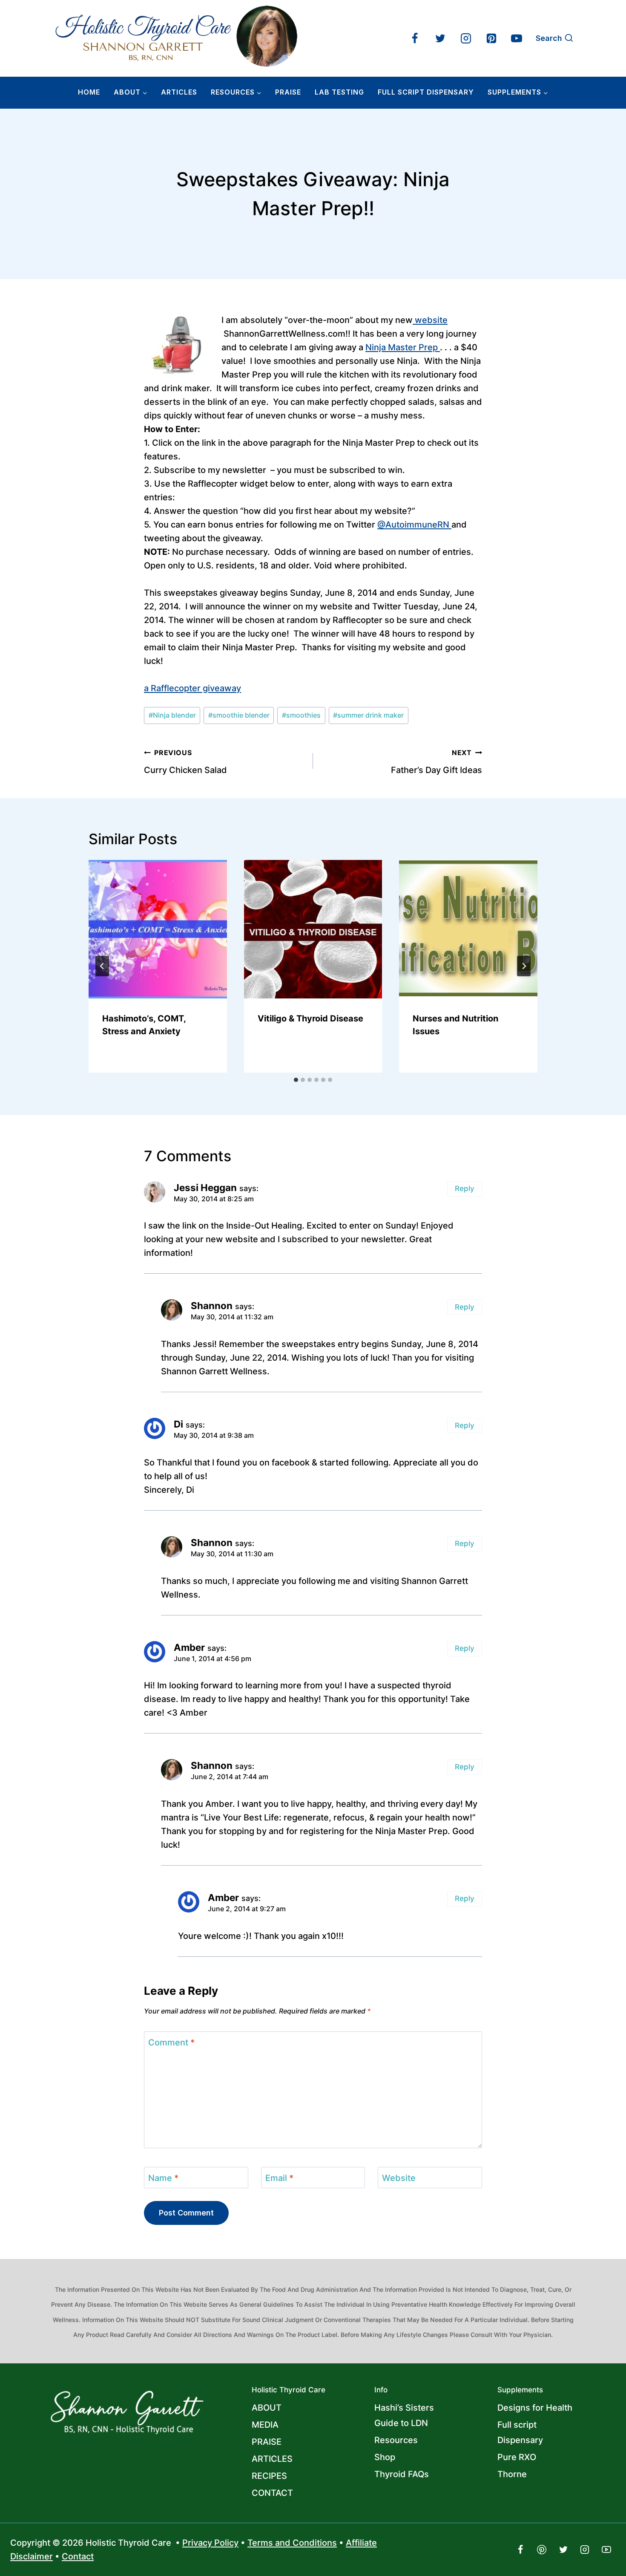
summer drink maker (368, 715)
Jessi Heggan (205, 1187)
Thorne (512, 2474)
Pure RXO (517, 2457)
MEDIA (265, 2425)
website (430, 320)
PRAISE (267, 2442)
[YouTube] (517, 38)
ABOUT (267, 2408)
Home (89, 92)
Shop (385, 2457)
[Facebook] (415, 38)
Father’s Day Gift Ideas (436, 762)
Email (279, 2178)
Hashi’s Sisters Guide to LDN (404, 2415)
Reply (465, 1188)
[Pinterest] (491, 38)
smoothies (301, 715)
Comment (171, 2042)
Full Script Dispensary (426, 92)
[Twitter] (440, 38)
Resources (396, 2440)
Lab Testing (339, 92)
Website (399, 2178)
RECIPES (269, 2476)
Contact (78, 2556)
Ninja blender (172, 715)
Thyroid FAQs (402, 2474)
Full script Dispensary (520, 2432)
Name (163, 2178)
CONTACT (272, 2493)
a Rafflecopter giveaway (192, 688)
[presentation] (158, 929)
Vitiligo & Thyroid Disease (310, 1018)
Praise (288, 92)
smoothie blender (239, 715)
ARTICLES (179, 92)
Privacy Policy (210, 2543)
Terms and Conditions (292, 2543)
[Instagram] (466, 38)
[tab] (296, 1080)
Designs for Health (535, 2408)
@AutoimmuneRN (414, 525)
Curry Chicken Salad (185, 762)
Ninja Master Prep (403, 347)
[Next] (524, 966)
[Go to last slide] (102, 966)
